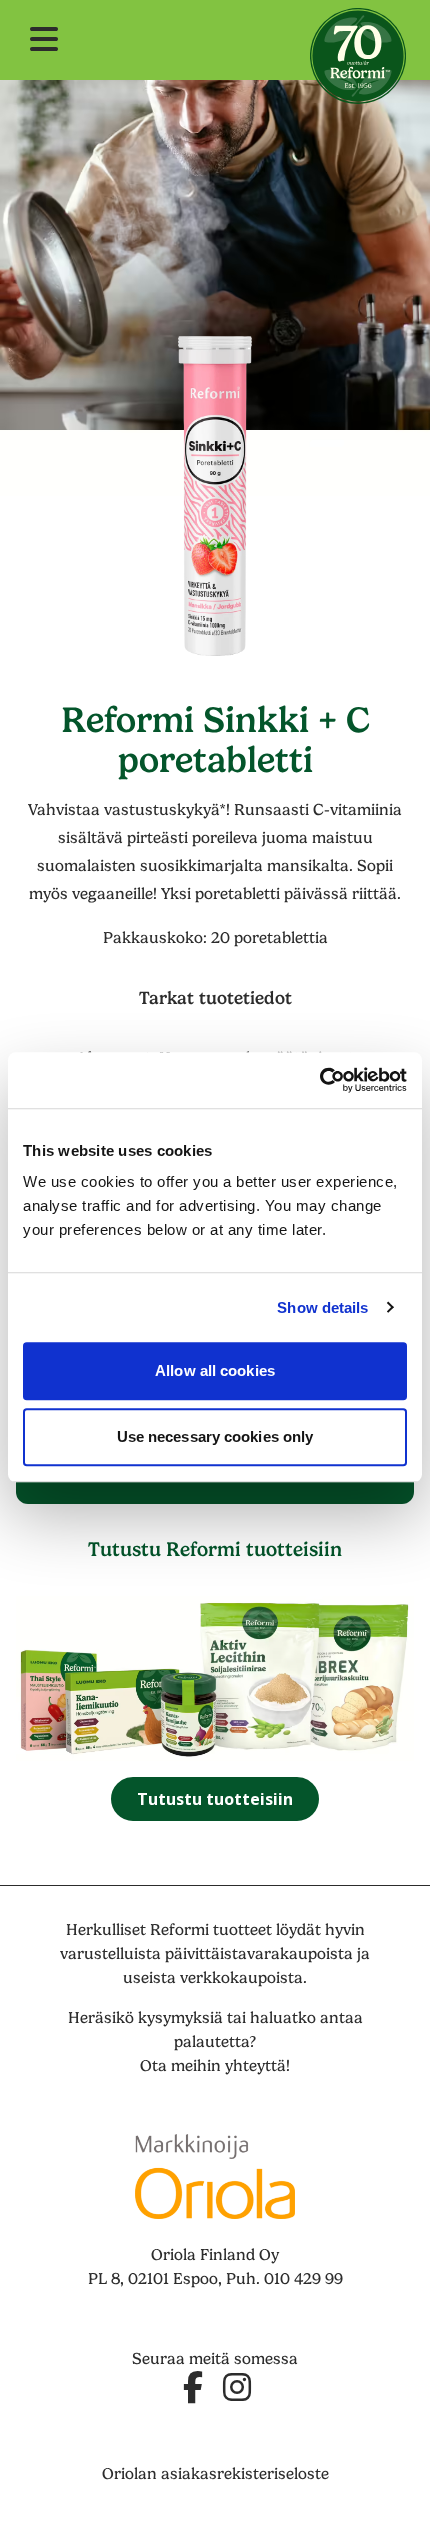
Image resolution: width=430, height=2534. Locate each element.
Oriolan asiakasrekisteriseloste (215, 2474)
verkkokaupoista (241, 1978)
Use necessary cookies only (215, 1436)
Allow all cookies (215, 1370)
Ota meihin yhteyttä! (215, 2066)
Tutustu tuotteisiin (215, 1799)
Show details (322, 1307)
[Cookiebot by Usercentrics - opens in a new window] (319, 1080)
